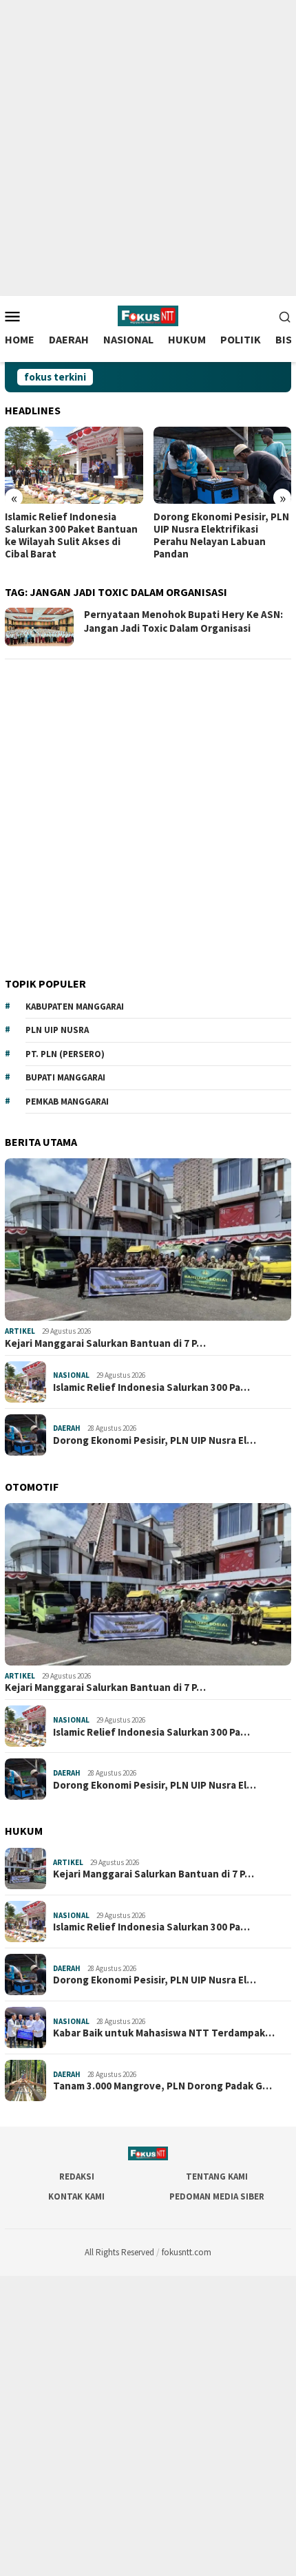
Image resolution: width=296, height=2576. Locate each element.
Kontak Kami (76, 2196)
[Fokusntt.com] (148, 315)
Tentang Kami (217, 2176)
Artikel (20, 1331)
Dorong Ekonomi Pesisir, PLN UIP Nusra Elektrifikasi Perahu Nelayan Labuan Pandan (221, 535)
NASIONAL (71, 1375)
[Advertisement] (148, 148)
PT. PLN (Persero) (65, 1054)
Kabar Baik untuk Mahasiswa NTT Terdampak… (164, 2033)
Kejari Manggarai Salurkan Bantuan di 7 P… (105, 1343)
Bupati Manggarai (65, 1077)
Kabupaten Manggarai (75, 1007)
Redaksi (77, 2176)
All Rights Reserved (119, 2252)
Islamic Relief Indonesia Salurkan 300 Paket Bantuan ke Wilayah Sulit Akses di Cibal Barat (71, 535)
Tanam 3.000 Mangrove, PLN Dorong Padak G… (162, 2086)
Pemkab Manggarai (67, 1101)
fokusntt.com (187, 2252)
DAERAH (67, 1428)
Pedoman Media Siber (217, 2196)
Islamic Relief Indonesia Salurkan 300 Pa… (151, 1387)
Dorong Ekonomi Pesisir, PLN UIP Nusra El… (155, 1440)
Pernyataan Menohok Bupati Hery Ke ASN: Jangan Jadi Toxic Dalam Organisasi (183, 621)
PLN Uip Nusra (57, 1030)
